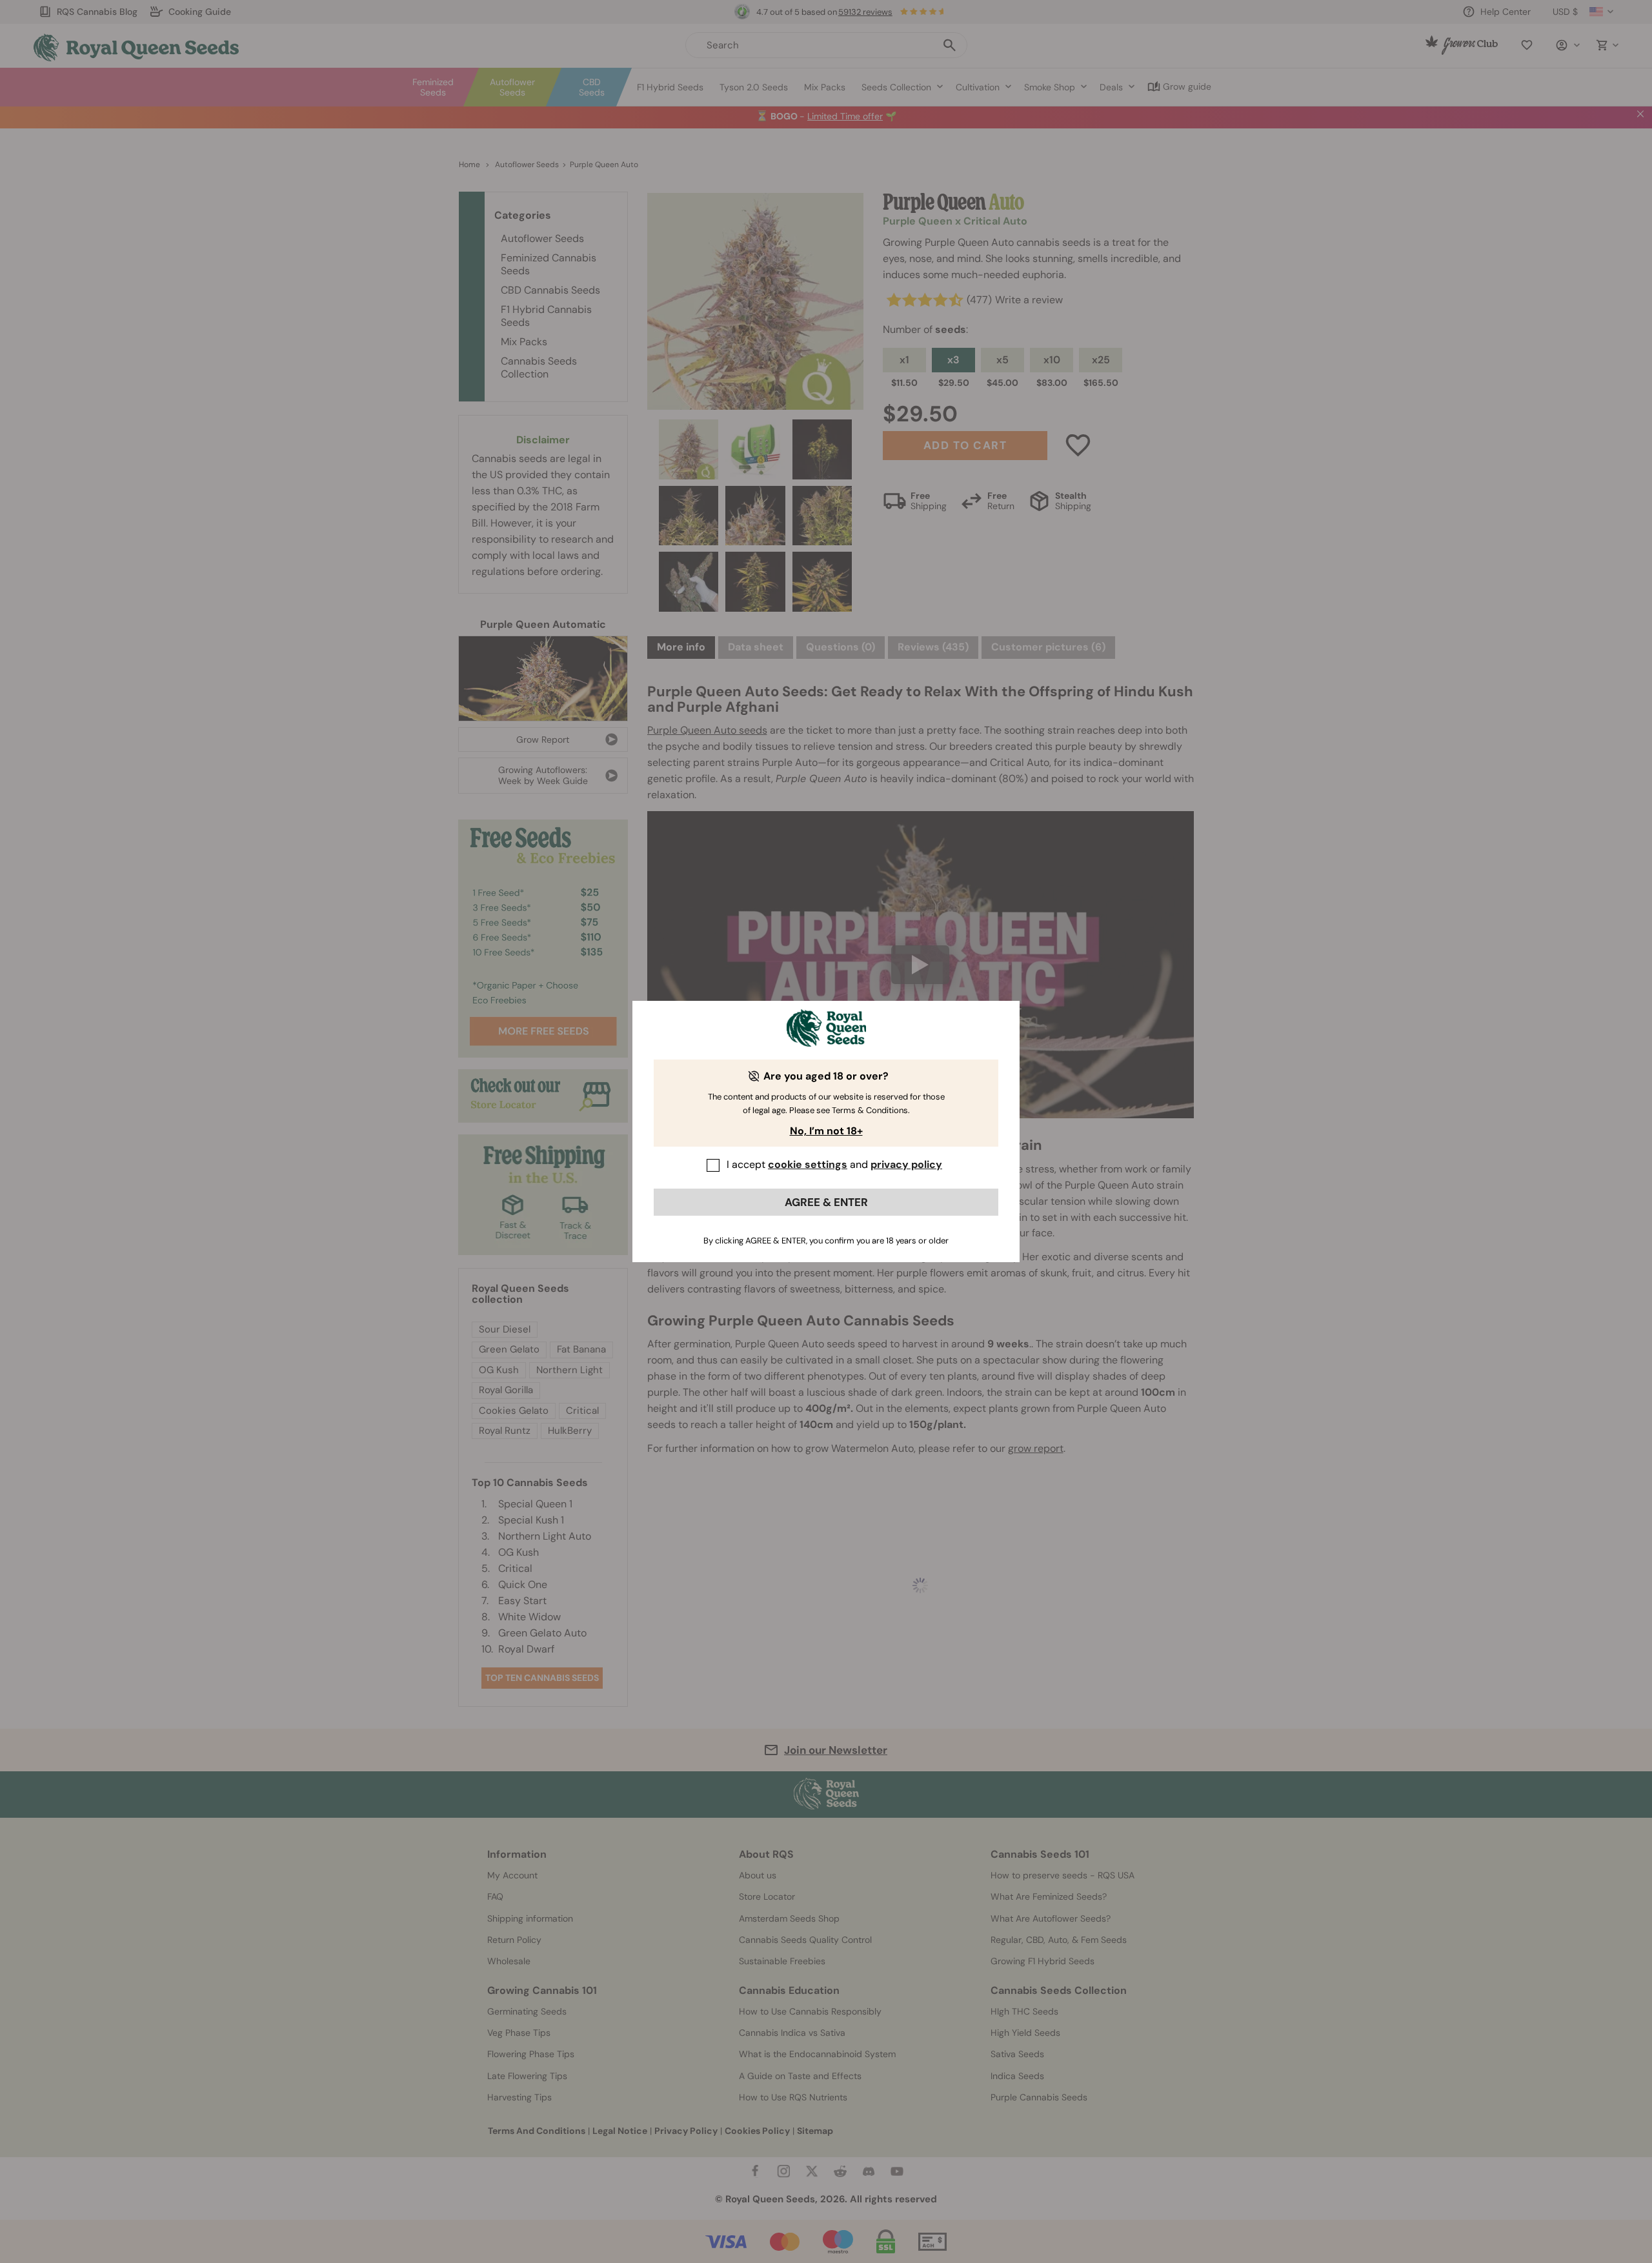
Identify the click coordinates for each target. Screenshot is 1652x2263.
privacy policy (906, 1164)
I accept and (834, 1164)
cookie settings (808, 1164)
